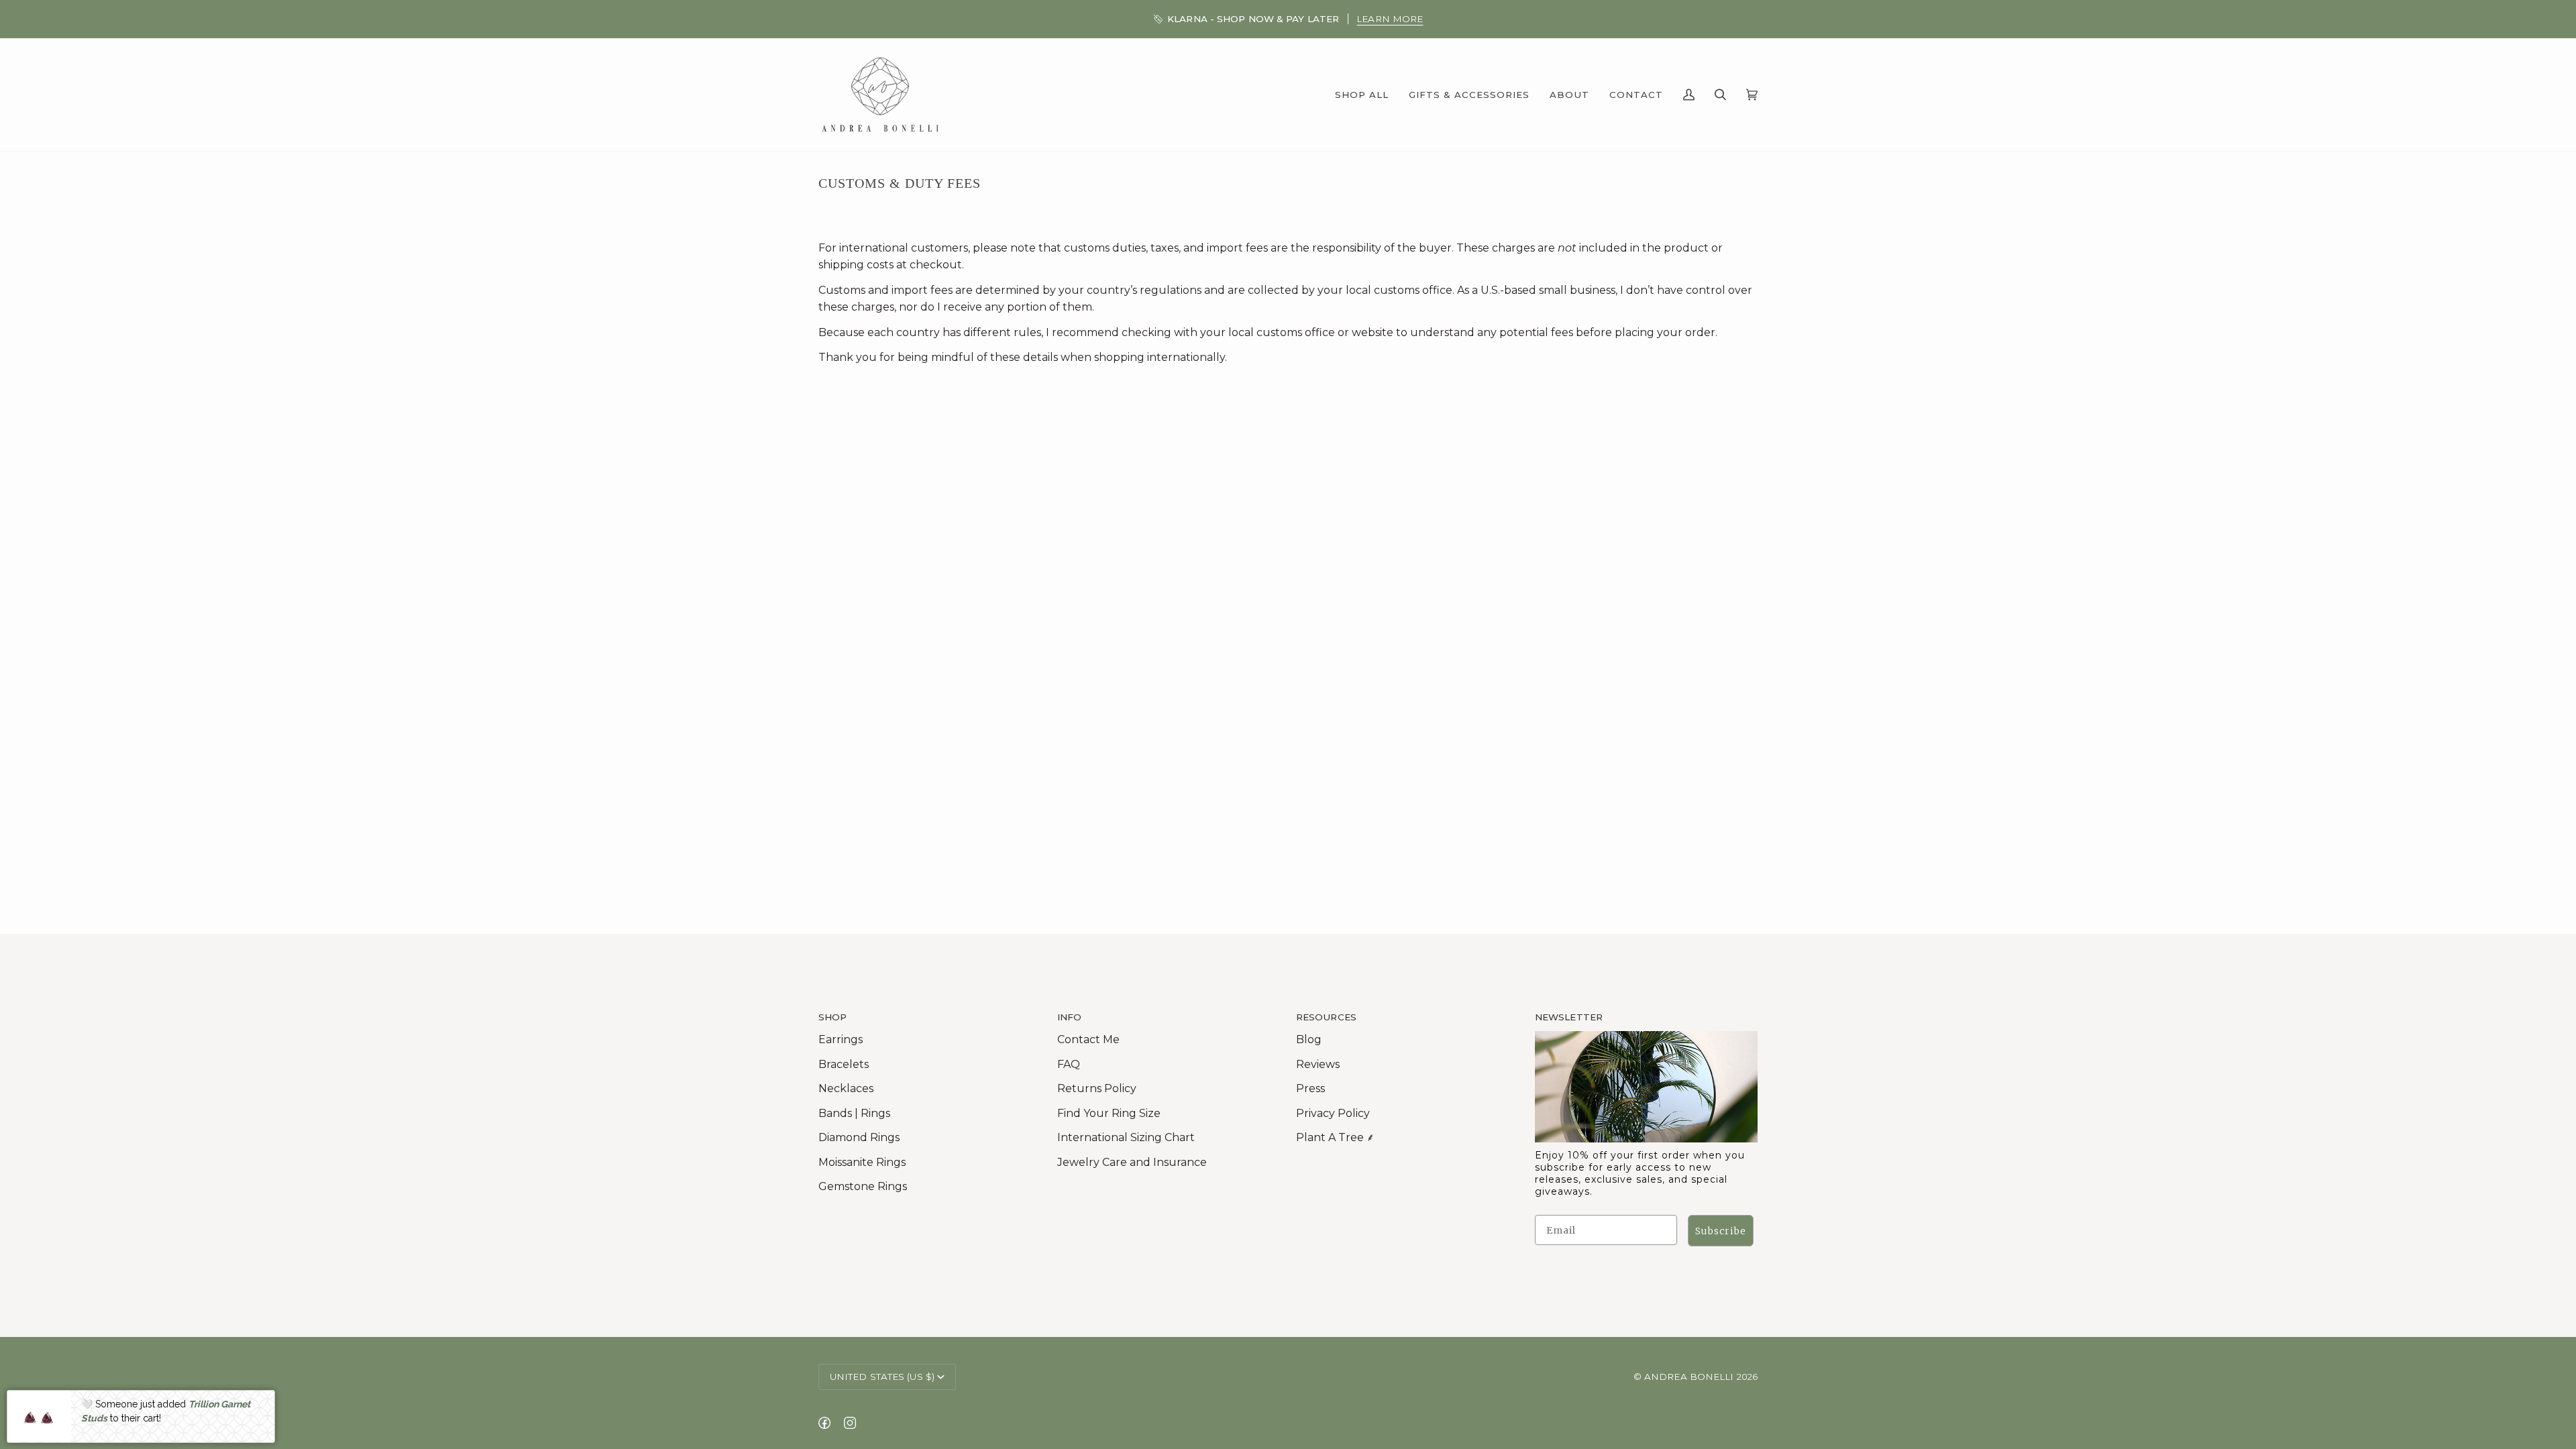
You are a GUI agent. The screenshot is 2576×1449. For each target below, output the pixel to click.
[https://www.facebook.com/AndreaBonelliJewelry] (824, 1423)
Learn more (1390, 19)
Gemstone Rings (863, 1186)
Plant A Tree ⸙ (1335, 1137)
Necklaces (846, 1088)
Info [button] (1069, 1017)
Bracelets (844, 1064)
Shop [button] (833, 1017)
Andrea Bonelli (1689, 1377)
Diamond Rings (859, 1137)
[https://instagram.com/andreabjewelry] (850, 1423)
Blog (1309, 1039)
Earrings (841, 1039)
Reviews (1318, 1064)
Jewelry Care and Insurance (1132, 1162)
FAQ (1069, 1064)
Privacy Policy (1333, 1113)
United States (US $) (882, 1377)
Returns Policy (1097, 1088)
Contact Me (1088, 1039)
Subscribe (1721, 1231)
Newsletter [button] (1569, 1017)
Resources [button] (1326, 1017)
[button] (1362, 95)
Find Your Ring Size (1109, 1113)
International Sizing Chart (1126, 1137)
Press (1310, 1088)
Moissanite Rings (862, 1162)
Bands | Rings (854, 1113)
